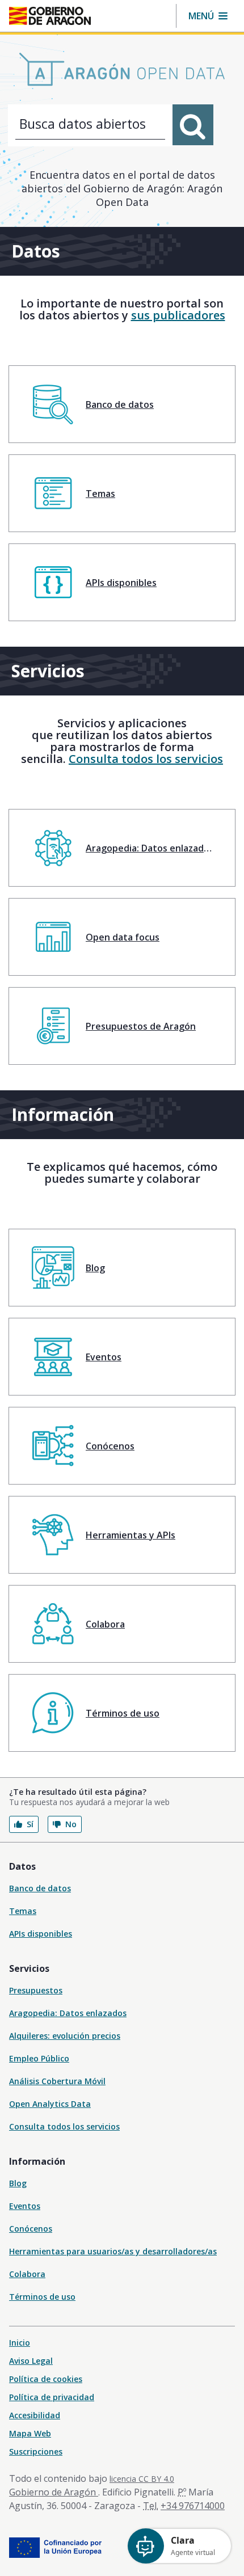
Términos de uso (42, 2297)
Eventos (25, 2206)
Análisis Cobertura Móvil (57, 2081)
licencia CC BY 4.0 (142, 2479)
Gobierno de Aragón (54, 2492)
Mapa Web (30, 2433)
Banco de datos (40, 1888)
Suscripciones (36, 2451)
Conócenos (31, 2229)
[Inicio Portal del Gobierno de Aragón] (50, 16)
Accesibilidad (35, 2415)
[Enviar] (193, 125)
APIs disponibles (41, 1934)
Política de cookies (46, 2379)
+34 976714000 (193, 2506)
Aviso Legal (31, 2361)
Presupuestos (36, 1990)
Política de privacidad (52, 2397)
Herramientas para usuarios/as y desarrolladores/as (113, 2251)
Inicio (20, 2343)
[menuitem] (122, 404)
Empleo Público (39, 2058)
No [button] (71, 1824)
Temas (23, 1911)
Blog (18, 2183)
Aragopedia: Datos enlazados (68, 2013)
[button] (208, 16)
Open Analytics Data (50, 2104)
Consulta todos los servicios (146, 759)
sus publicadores (178, 315)
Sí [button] (30, 1824)
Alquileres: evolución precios (65, 2036)
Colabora (27, 2274)
